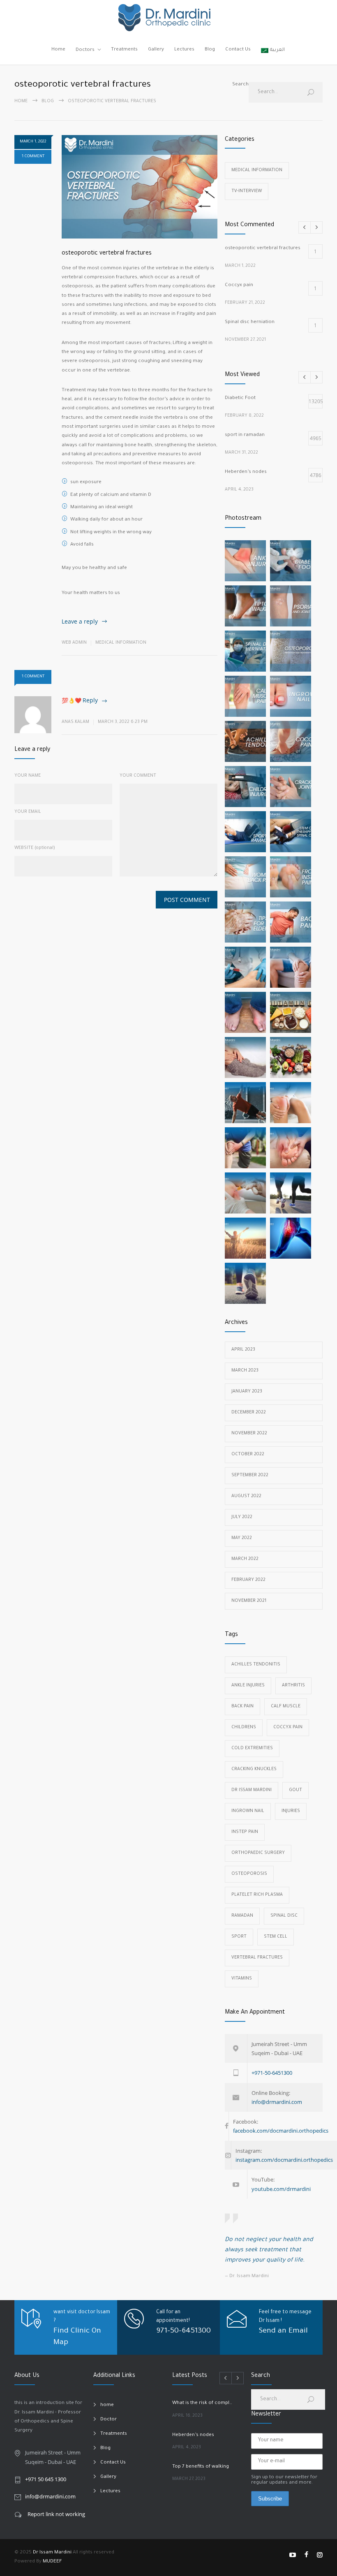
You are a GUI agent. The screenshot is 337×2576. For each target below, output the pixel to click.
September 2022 (250, 1475)
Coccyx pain (288, 1727)
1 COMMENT (33, 157)
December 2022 (249, 1413)
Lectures (184, 50)
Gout (295, 1790)
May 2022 (242, 1538)
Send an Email (283, 2331)
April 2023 (243, 1350)
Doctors (85, 50)
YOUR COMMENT (138, 776)
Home (58, 50)
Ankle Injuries (248, 1686)
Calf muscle (286, 1707)
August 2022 (246, 1496)
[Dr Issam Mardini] (168, 18)
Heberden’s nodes (193, 2435)
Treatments (124, 50)
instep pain (245, 1832)
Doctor (108, 2420)
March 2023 (245, 1371)
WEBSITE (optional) (35, 848)
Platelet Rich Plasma (257, 1895)
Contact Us (238, 50)
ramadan (242, 1916)
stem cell (276, 1937)
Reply (90, 700)
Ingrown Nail (248, 1811)
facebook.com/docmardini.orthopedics (281, 2131)
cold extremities (252, 1748)
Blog (210, 50)
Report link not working (56, 2514)
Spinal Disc (284, 1916)
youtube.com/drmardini (281, 2189)
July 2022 (242, 1517)
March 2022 (245, 1559)
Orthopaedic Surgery (258, 1853)
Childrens (244, 1727)
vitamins (242, 1979)
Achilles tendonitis (256, 1665)
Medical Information (121, 643)
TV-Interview (247, 191)
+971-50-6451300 (272, 2073)
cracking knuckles (254, 1769)
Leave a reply (80, 621)
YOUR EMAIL (28, 812)
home (107, 2405)
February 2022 (248, 1580)
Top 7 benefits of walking (201, 2467)
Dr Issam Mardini (252, 1790)
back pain (242, 1707)
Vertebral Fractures (257, 1958)
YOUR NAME (28, 776)
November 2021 (249, 1601)
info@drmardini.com (277, 2102)
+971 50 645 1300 (46, 2479)
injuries (291, 1811)
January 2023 (247, 1392)
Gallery (156, 50)
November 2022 (249, 1434)
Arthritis (293, 1686)
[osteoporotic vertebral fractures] (140, 187)
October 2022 (248, 1454)
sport (239, 1937)
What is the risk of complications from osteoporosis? (203, 2403)
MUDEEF (52, 2562)
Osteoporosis (249, 1874)
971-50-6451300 (184, 2331)
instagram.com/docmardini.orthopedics (284, 2160)
